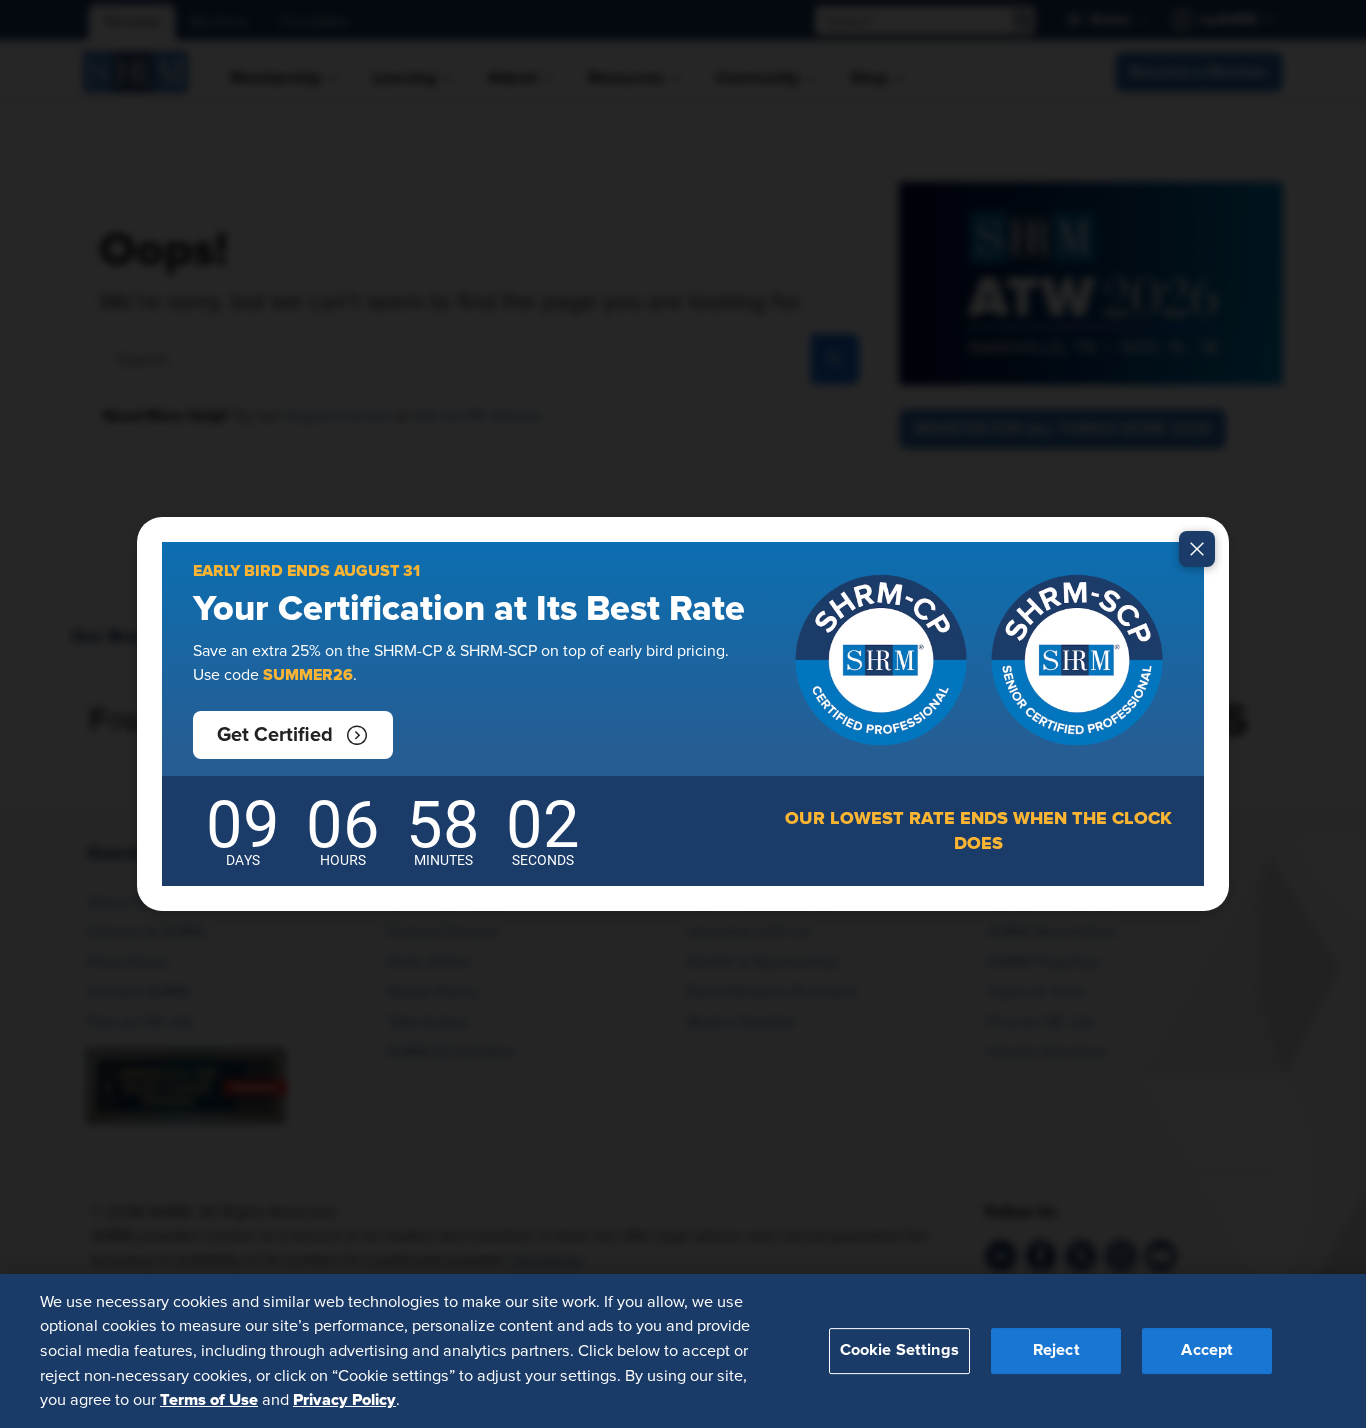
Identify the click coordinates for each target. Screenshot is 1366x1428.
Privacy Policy (344, 1399)
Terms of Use (209, 1399)
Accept (1207, 1350)
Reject (1056, 1350)
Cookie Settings (899, 1350)
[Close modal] (1197, 549)
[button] (293, 735)
